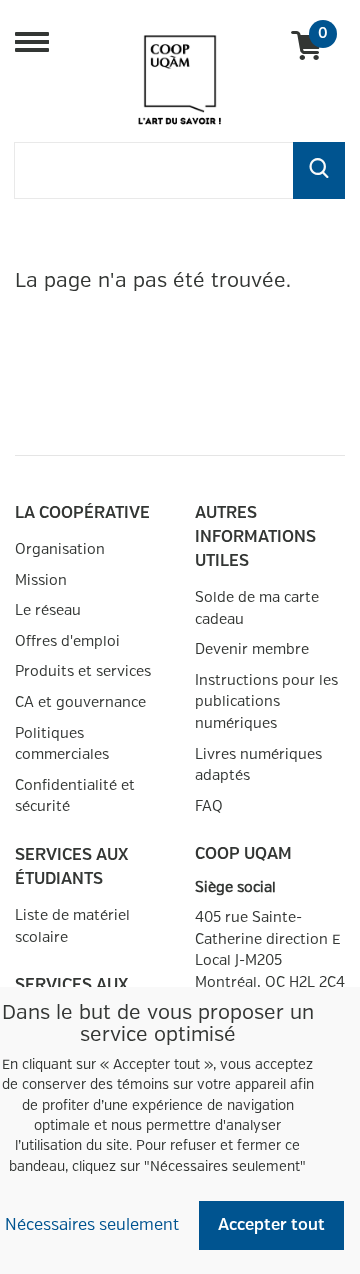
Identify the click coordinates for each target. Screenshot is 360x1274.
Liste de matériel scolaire (72, 926)
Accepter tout (271, 1225)
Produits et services (83, 671)
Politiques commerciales (62, 744)
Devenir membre (252, 649)
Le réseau (48, 610)
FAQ (209, 806)
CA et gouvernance (80, 702)
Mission (41, 580)
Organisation (60, 549)
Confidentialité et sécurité (75, 796)
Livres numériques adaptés (258, 765)
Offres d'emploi (67, 641)
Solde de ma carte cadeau (257, 608)
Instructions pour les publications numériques (266, 702)
